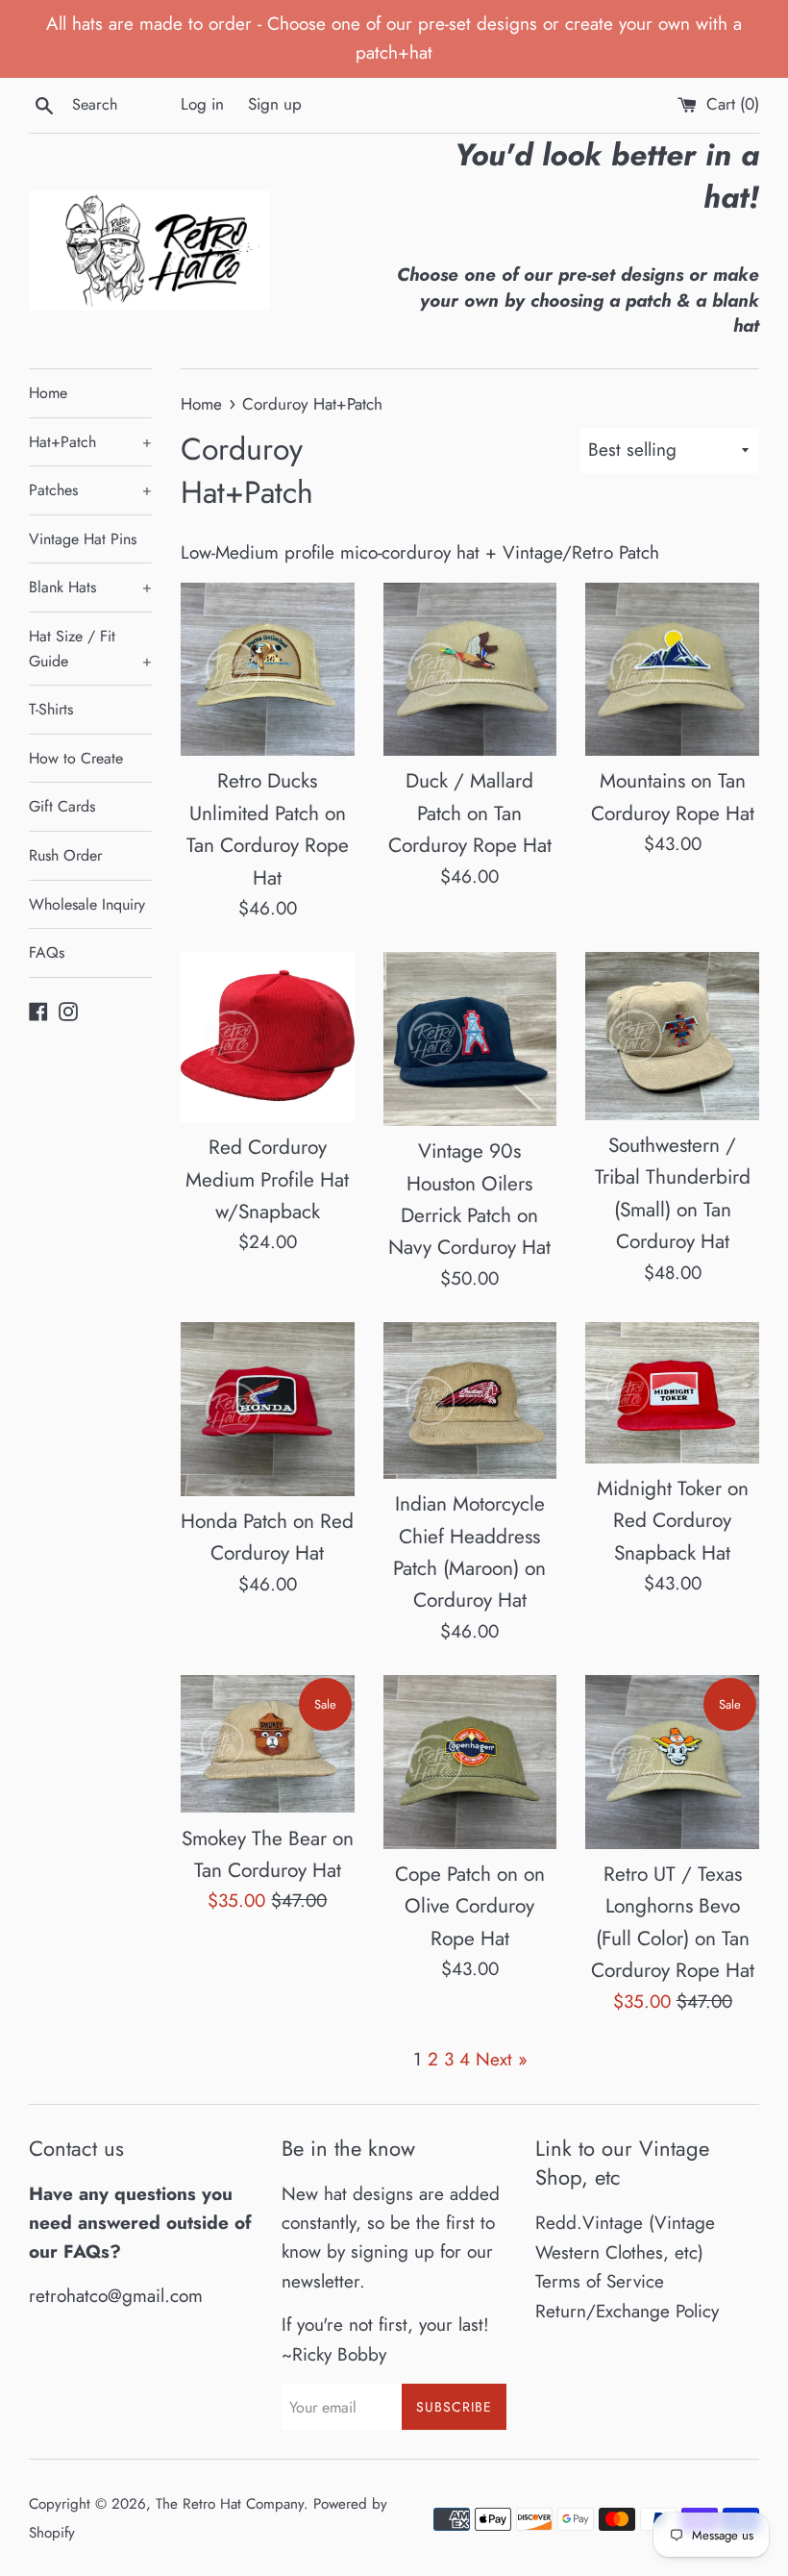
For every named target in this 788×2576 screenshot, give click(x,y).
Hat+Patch (90, 442)
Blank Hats (90, 587)
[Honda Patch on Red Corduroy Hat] (268, 1409)
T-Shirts (51, 709)
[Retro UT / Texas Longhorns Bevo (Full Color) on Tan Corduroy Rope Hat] (672, 1762)
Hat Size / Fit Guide (90, 649)
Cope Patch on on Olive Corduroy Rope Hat (470, 1906)
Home (48, 393)
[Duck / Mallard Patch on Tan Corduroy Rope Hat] (470, 670)
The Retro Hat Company (230, 2504)
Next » (502, 2059)
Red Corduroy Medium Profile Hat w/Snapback (267, 1179)
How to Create (76, 758)
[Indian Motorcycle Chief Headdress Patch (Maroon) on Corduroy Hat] (470, 1401)
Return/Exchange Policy (627, 2311)
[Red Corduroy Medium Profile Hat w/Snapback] (268, 1037)
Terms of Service (600, 2281)
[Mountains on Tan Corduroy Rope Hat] (672, 670)
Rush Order (65, 855)
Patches (90, 490)
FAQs (47, 952)
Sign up (275, 104)
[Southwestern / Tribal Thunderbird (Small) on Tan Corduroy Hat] (672, 1036)
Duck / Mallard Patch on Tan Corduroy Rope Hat (470, 813)
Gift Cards (62, 806)
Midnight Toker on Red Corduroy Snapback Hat (673, 1521)
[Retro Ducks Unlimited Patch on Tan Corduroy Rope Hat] (268, 670)
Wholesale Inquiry (87, 904)
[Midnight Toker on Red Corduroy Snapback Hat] (672, 1393)
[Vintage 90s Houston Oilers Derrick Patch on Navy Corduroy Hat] (470, 1039)
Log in (202, 104)
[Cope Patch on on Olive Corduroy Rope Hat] (470, 1762)
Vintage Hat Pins (83, 539)
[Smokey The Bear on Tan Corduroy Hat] (268, 1744)
